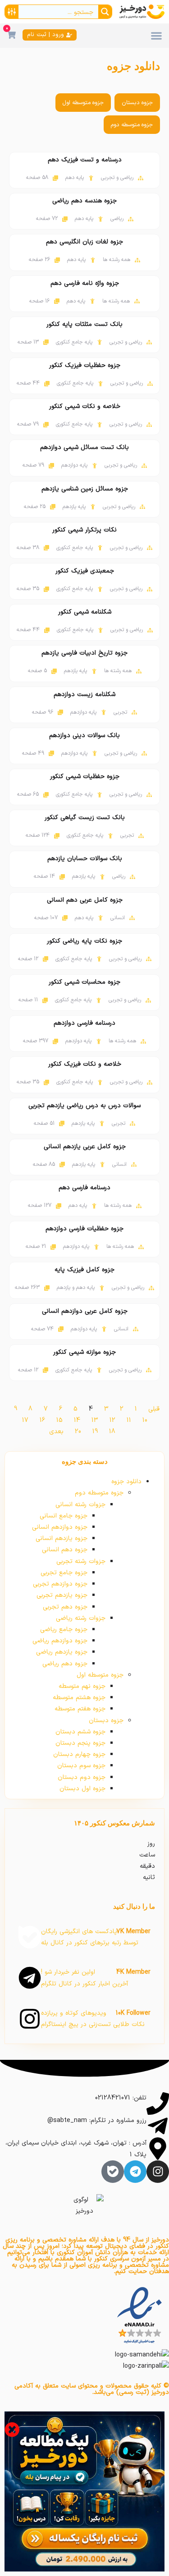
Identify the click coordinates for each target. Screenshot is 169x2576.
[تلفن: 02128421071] (158, 2104)
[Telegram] (135, 2172)
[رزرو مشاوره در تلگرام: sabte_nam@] (158, 2126)
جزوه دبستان (137, 103)
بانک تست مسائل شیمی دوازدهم (84, 447)
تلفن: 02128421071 (121, 2098)
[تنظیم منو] (156, 36)
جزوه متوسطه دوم (132, 125)
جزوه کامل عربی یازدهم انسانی (85, 1147)
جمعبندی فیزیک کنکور (85, 571)
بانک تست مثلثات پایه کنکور (84, 324)
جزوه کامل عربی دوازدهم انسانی (85, 1311)
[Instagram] (158, 2172)
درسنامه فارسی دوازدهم (84, 1023)
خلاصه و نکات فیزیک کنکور (85, 1064)
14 (77, 1420)
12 (112, 1420)
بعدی (56, 1432)
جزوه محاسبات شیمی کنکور (84, 982)
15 (59, 1420)
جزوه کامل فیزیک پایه (84, 1270)
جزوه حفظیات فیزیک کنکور (85, 365)
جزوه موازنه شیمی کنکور (84, 1352)
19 (95, 1432)
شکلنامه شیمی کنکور (85, 612)
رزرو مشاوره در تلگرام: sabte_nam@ (97, 2120)
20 (78, 1432)
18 (112, 1432)
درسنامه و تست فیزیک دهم (85, 160)
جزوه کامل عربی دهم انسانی (85, 900)
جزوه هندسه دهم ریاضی (84, 201)
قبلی (154, 1409)
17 (25, 1420)
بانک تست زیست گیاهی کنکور (85, 818)
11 (129, 1420)
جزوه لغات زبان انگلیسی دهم (84, 242)
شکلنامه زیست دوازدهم (84, 694)
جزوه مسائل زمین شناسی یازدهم (85, 489)
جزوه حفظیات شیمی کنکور (85, 777)
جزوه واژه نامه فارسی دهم (85, 283)
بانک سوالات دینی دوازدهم (84, 736)
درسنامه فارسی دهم (84, 1188)
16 (42, 1420)
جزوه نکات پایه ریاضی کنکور (84, 941)
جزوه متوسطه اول (83, 103)
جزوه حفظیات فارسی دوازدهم (84, 1229)
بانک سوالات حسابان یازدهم (85, 859)
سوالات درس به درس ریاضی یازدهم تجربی (84, 1106)
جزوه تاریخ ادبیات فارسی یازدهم (84, 653)
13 (95, 1420)
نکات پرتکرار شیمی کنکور (84, 530)
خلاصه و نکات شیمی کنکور (85, 406)
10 (145, 1420)
